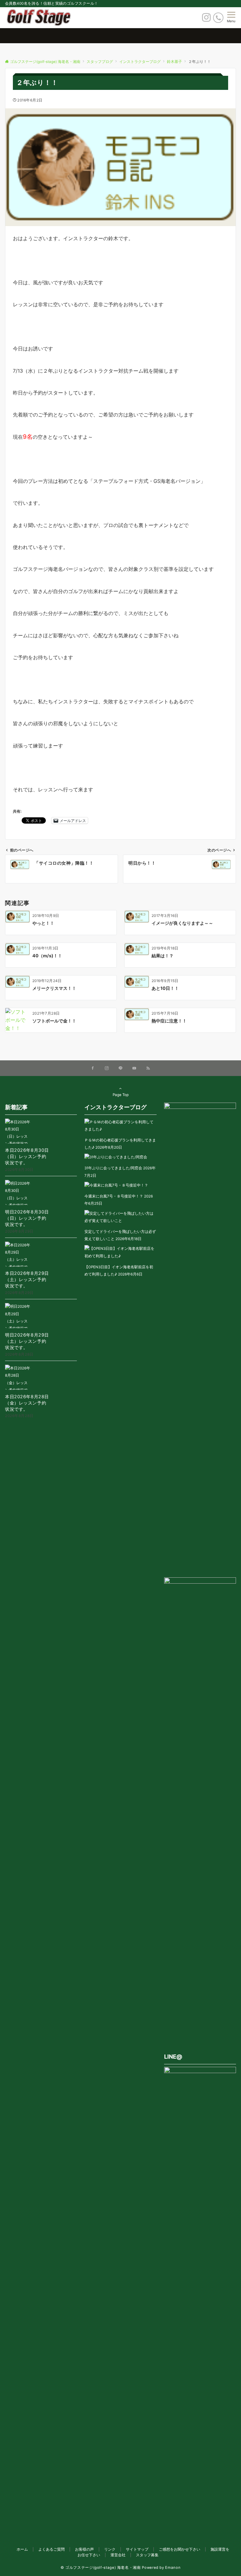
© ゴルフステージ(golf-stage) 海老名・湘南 (101, 2568)
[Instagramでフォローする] (107, 1068)
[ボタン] (206, 19)
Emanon (173, 2568)
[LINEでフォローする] (120, 1068)
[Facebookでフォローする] (93, 1068)
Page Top (121, 1095)
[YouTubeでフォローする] (134, 1068)
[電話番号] (218, 18)
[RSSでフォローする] (148, 1068)
